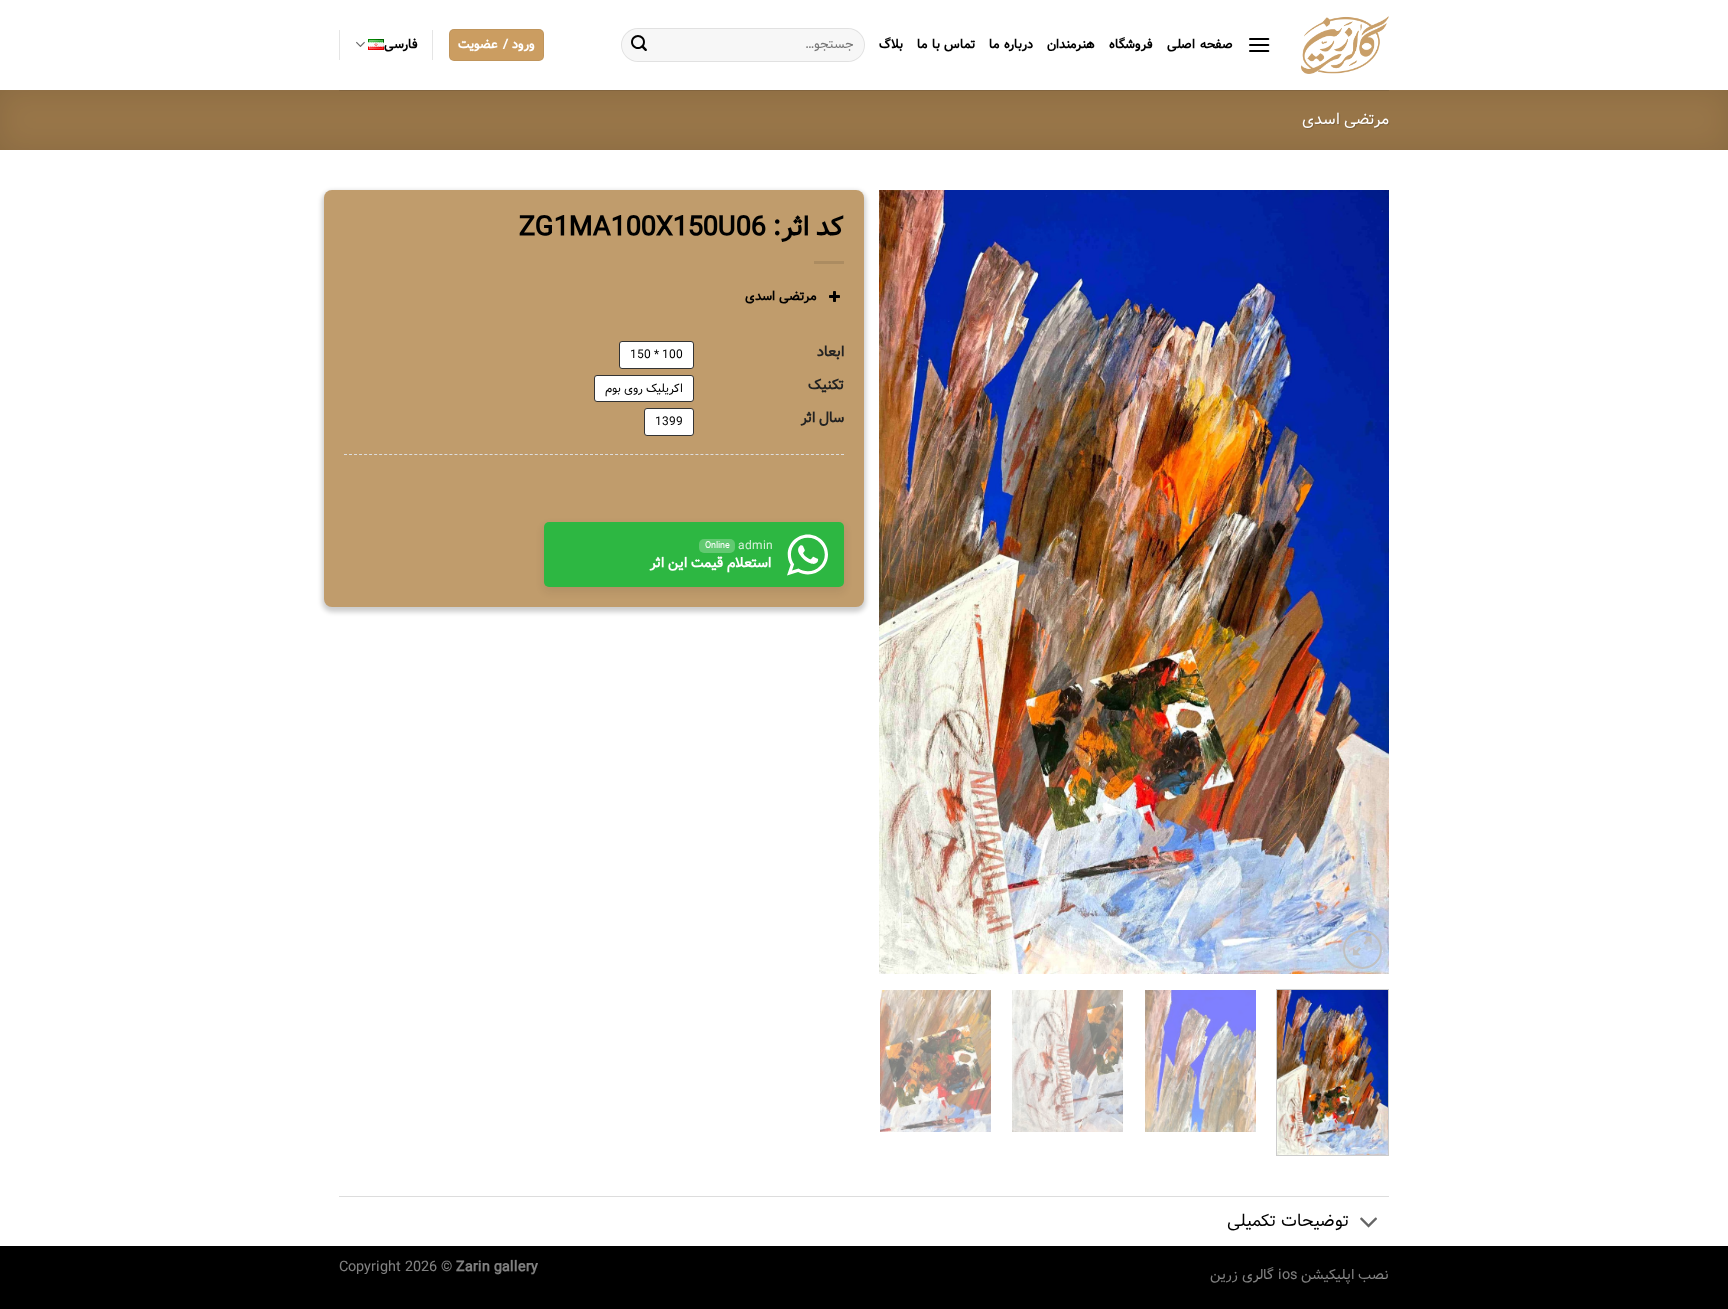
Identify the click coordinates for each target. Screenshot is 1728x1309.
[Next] (900, 581)
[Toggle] (1369, 1223)
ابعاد (830, 352)
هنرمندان (1071, 45)
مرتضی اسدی (1345, 119)
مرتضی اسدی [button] (781, 296)
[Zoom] (1362, 949)
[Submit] (639, 45)
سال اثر (822, 418)
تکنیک (826, 385)
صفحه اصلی (1199, 45)
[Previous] (1354, 581)
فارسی (401, 45)
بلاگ (891, 45)
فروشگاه (1131, 45)
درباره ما (1011, 45)
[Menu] (1259, 44)
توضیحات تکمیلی (1288, 1221)
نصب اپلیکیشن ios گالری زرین (1299, 1275)
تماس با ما (946, 45)
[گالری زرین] (1345, 45)
